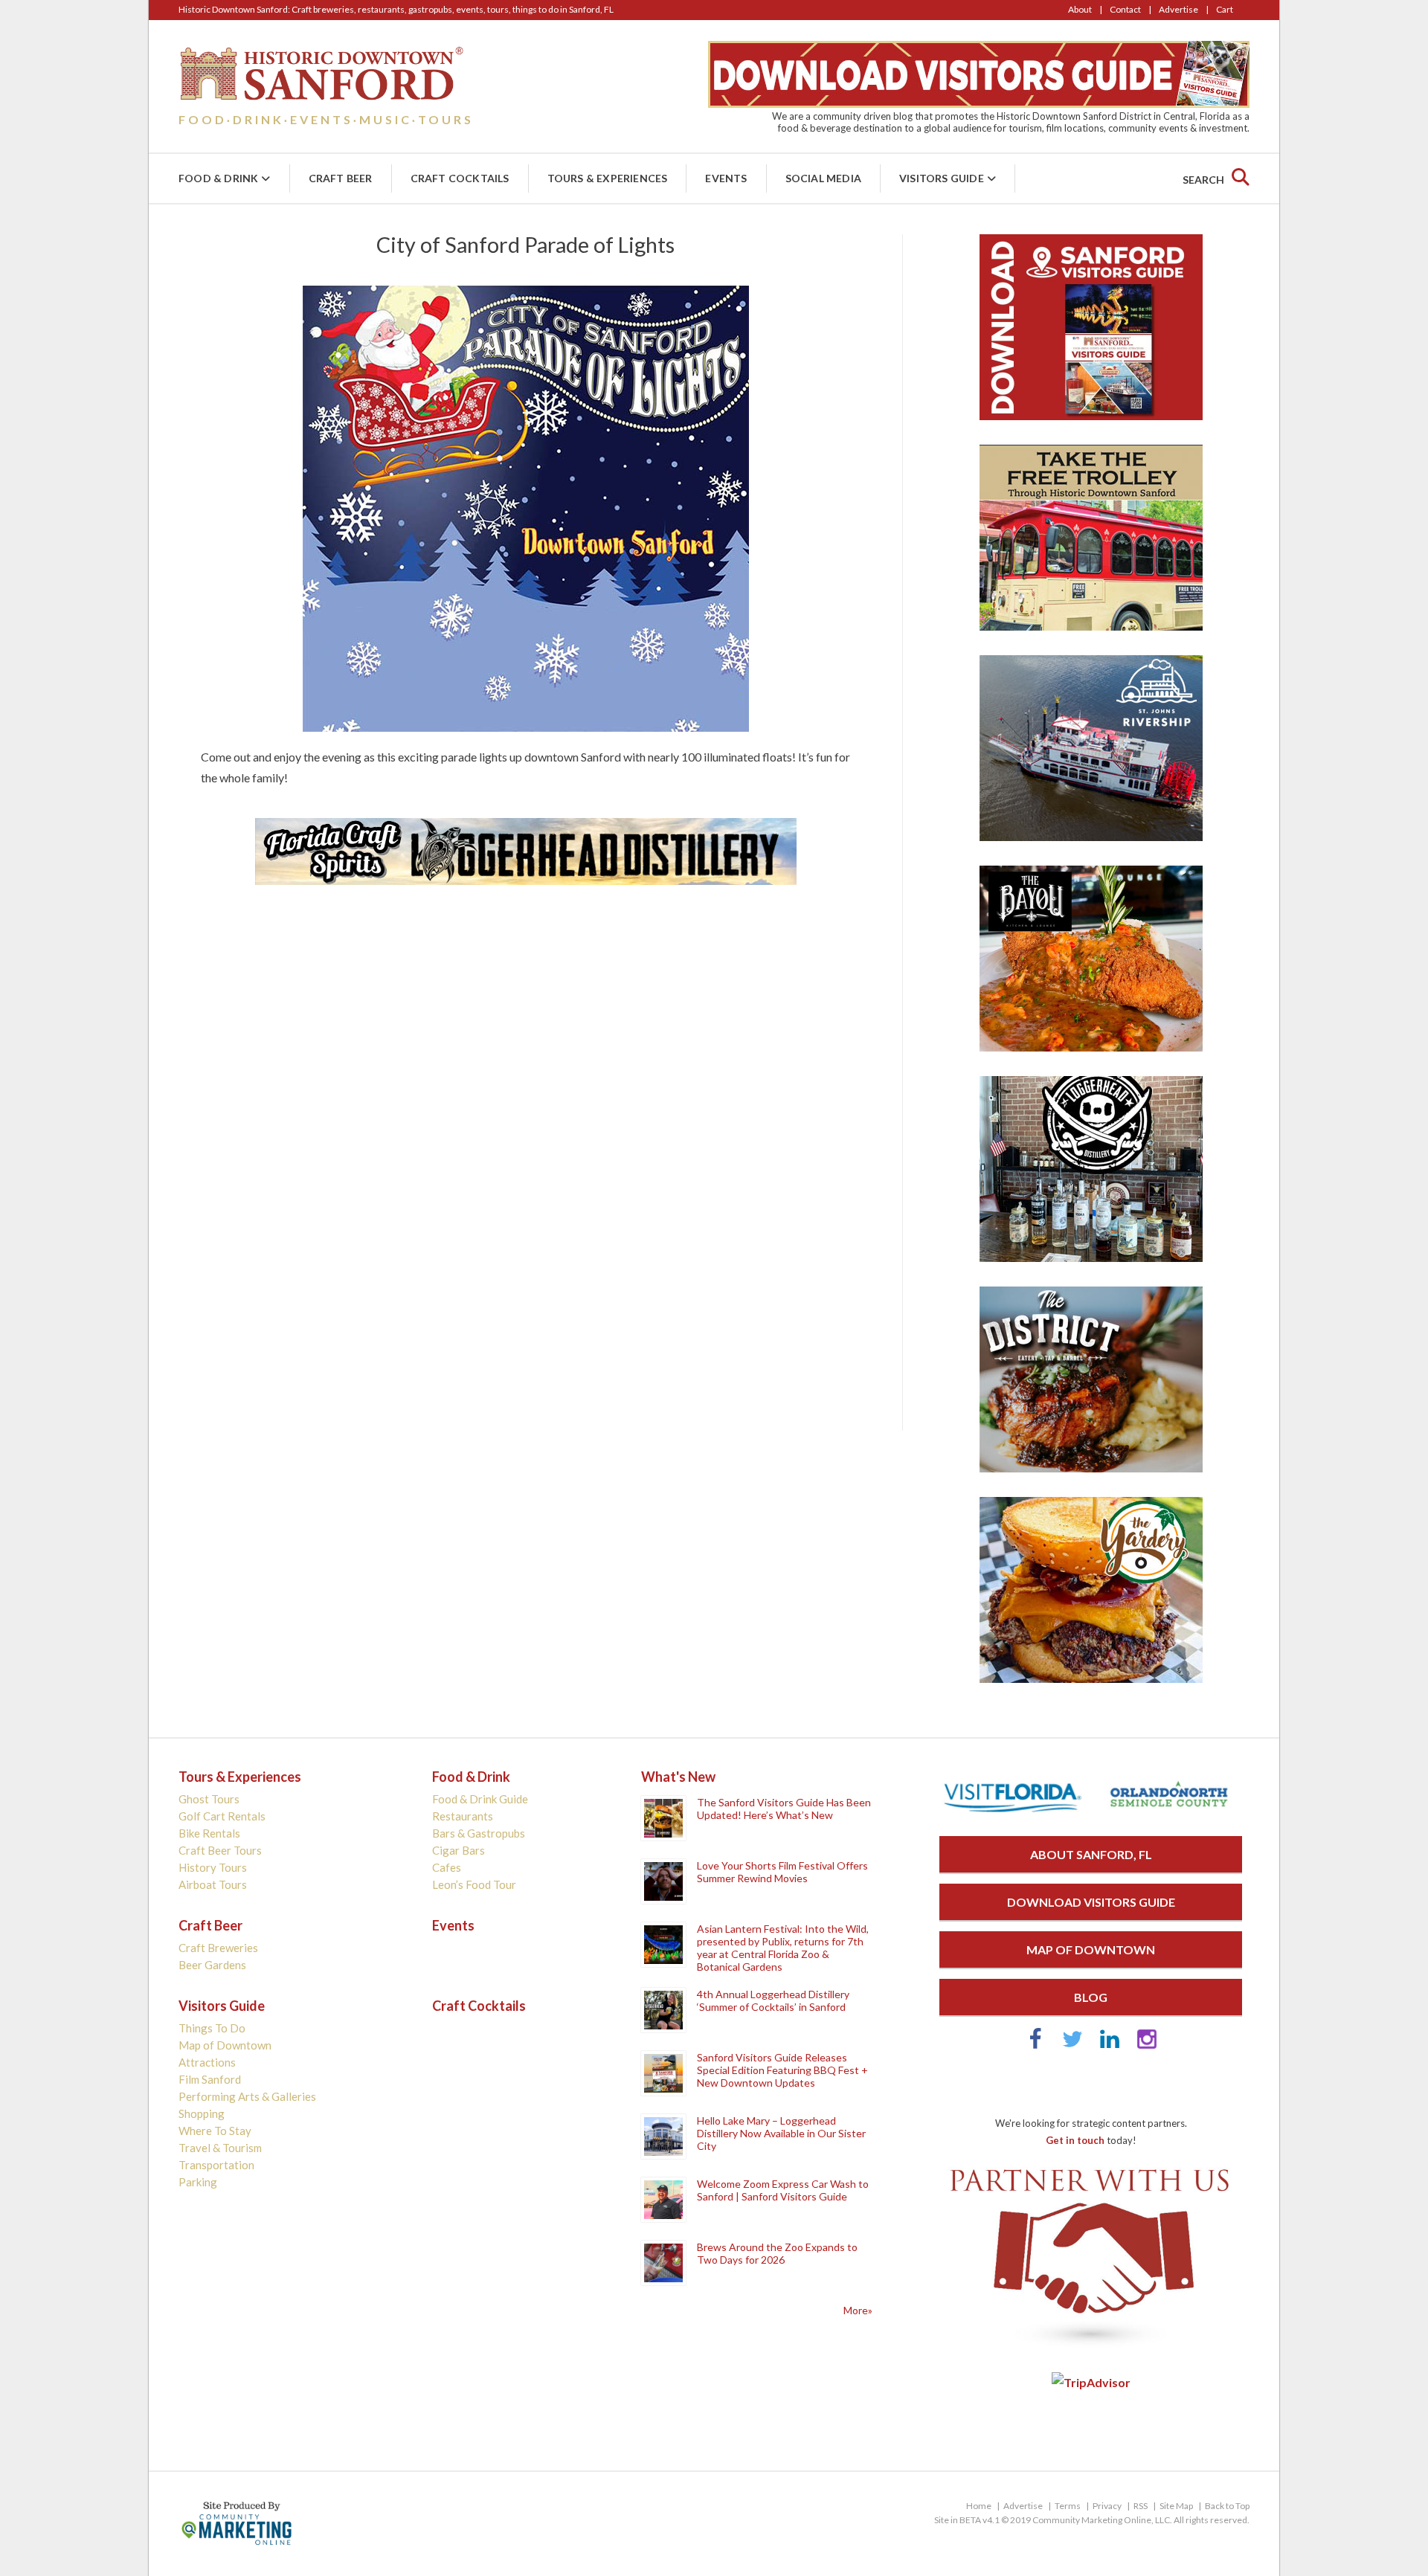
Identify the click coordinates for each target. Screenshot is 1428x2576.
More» (858, 2310)
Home (979, 2506)
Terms (1068, 2506)
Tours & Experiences (608, 178)
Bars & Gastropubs (479, 1833)
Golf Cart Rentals (222, 1816)
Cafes (447, 1867)
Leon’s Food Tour (474, 1884)
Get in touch (1075, 2140)
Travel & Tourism (220, 2148)
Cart (1225, 9)
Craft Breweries (218, 1948)
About (1080, 9)
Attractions (207, 2062)
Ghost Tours (209, 1799)
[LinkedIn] (1110, 2045)
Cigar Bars (459, 1850)
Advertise (1178, 9)
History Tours (213, 1867)
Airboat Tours (213, 1884)
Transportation (216, 2165)
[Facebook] (1035, 2045)
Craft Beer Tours (220, 1850)
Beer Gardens (212, 1965)
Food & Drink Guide (480, 1799)
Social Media (823, 178)
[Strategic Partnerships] (1091, 2348)
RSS (1141, 2506)
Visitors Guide (942, 178)
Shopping (202, 2113)
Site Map (1176, 2506)
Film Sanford (210, 2079)
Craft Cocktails (460, 178)
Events (726, 178)
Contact (1125, 9)
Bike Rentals (209, 1833)
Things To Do (212, 2028)
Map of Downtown (225, 2045)
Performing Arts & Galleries (247, 2096)
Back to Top (1227, 2506)
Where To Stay (215, 2131)
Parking (198, 2182)
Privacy (1107, 2506)
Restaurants (463, 1816)
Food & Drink (218, 178)
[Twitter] (1072, 2045)
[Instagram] (1147, 2045)
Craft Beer (341, 178)
